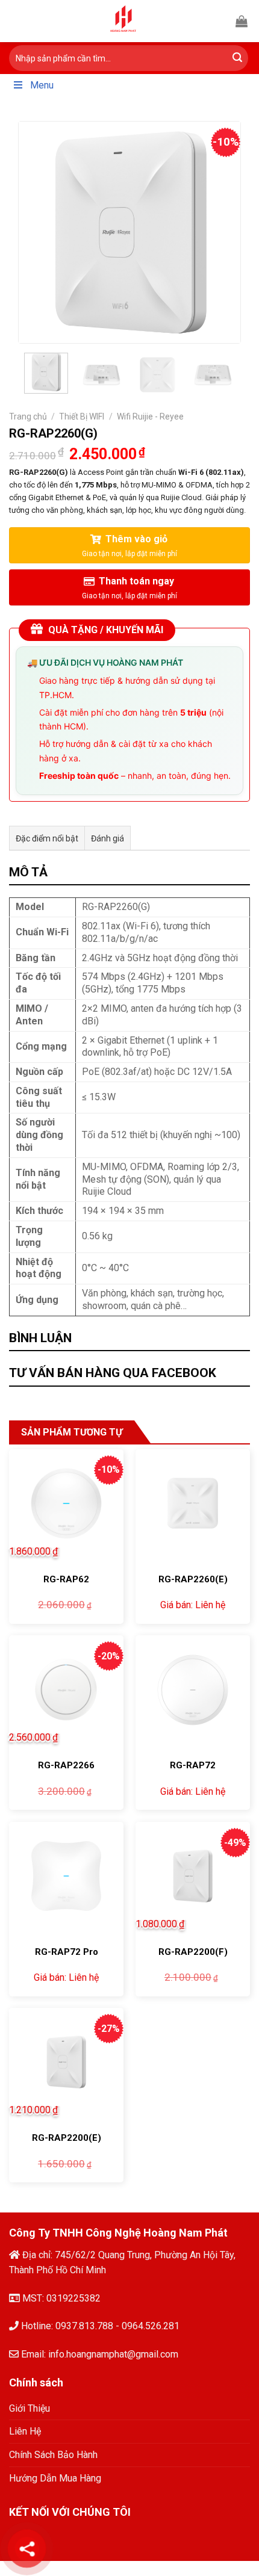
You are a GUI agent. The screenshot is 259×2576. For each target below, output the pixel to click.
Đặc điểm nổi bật (47, 838)
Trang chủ (28, 416)
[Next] (220, 232)
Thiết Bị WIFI (82, 416)
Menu (42, 85)
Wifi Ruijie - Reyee (150, 416)
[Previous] (39, 232)
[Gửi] (237, 58)
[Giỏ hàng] (242, 21)
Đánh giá (108, 838)
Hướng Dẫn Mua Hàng (55, 2478)
